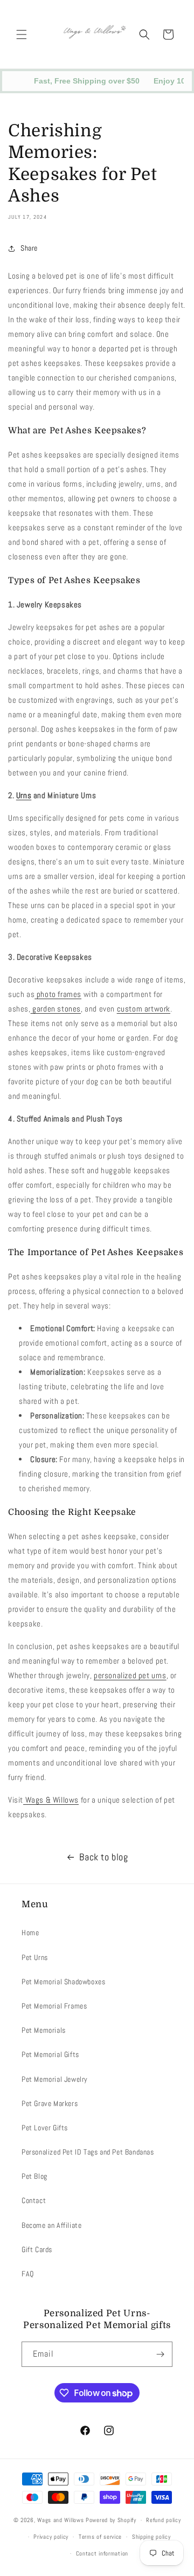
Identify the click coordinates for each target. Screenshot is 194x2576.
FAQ (28, 2274)
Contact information (102, 2553)
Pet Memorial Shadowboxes (63, 1982)
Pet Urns (35, 1957)
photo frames (58, 994)
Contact (34, 2200)
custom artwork (144, 1009)
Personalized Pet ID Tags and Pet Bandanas (88, 2152)
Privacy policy (51, 2537)
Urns (24, 795)
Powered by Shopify (111, 2520)
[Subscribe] (160, 2354)
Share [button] (29, 248)
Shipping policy (151, 2537)
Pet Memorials (44, 2030)
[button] (22, 34)
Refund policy (163, 2520)
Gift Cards (37, 2249)
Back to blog (103, 1857)
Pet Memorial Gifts (50, 2054)
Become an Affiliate (51, 2225)
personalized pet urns (130, 1675)
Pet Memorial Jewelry (55, 2079)
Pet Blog (34, 2176)
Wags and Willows (61, 2520)
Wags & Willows (51, 1800)
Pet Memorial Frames (54, 2006)
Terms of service (100, 2537)
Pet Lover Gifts (45, 2128)
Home (30, 1933)
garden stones (56, 1009)
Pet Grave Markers (50, 2103)
